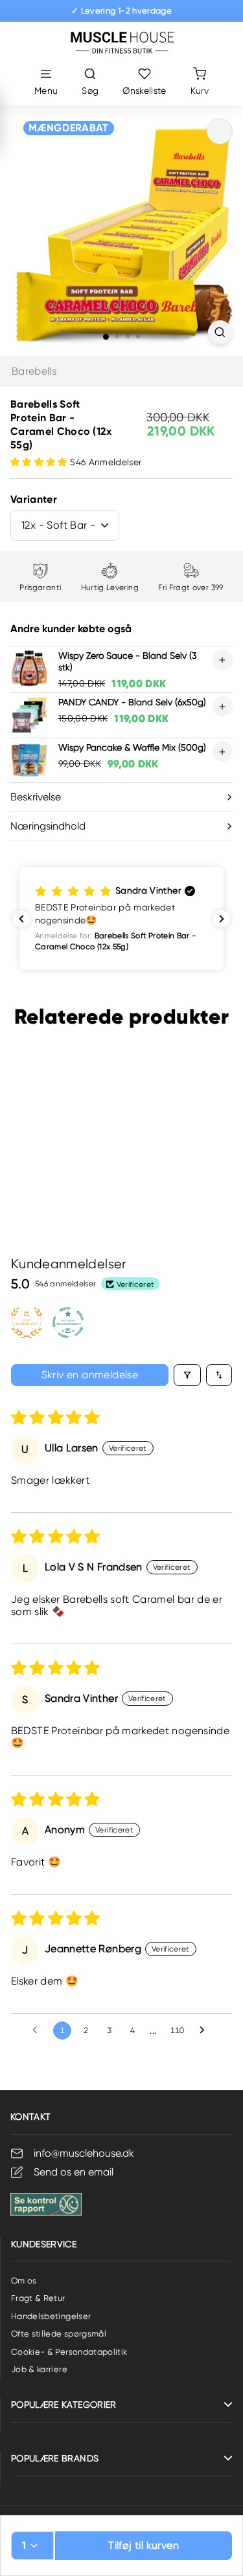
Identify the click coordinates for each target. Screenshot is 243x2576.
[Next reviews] (222, 919)
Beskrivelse (36, 797)
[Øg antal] (223, 660)
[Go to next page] (205, 2031)
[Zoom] (220, 332)
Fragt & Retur (38, 2298)
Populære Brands (55, 2458)
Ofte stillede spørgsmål (59, 2334)
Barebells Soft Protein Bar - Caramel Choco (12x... (55, 1150)
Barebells (34, 371)
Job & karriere (39, 2369)
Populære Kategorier (64, 2405)
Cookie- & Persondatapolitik (69, 2352)
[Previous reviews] (21, 919)
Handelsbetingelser (51, 2316)
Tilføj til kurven (144, 2545)
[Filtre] (187, 1375)
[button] (40, 462)
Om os (24, 2281)
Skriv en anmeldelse (90, 1375)
